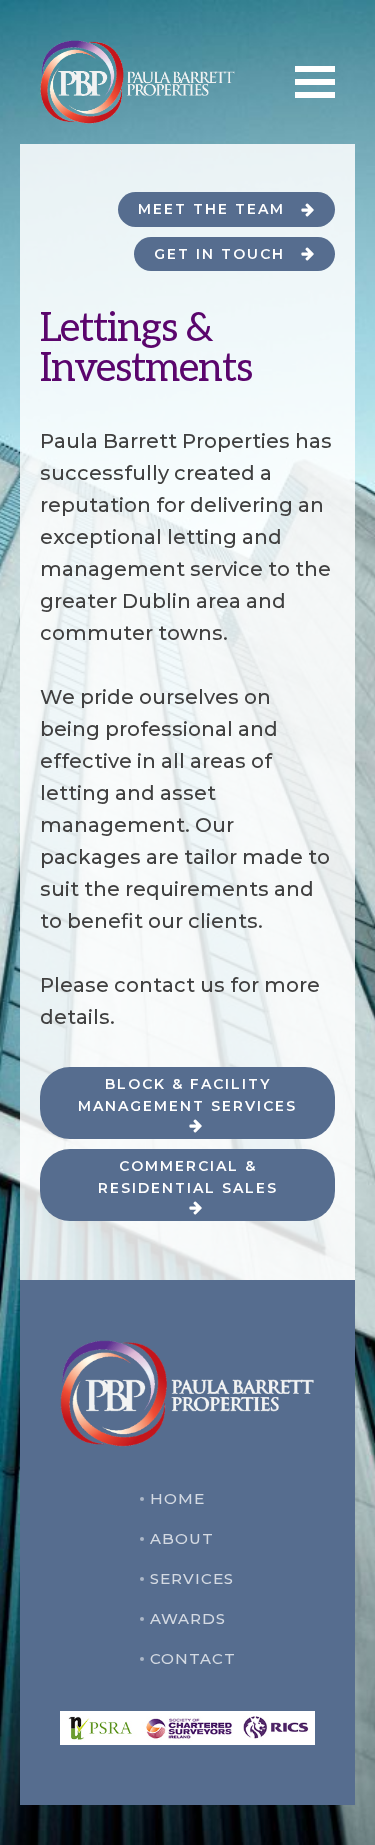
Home (177, 1498)
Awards (188, 1618)
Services (192, 1578)
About (182, 1538)
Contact (193, 1658)
